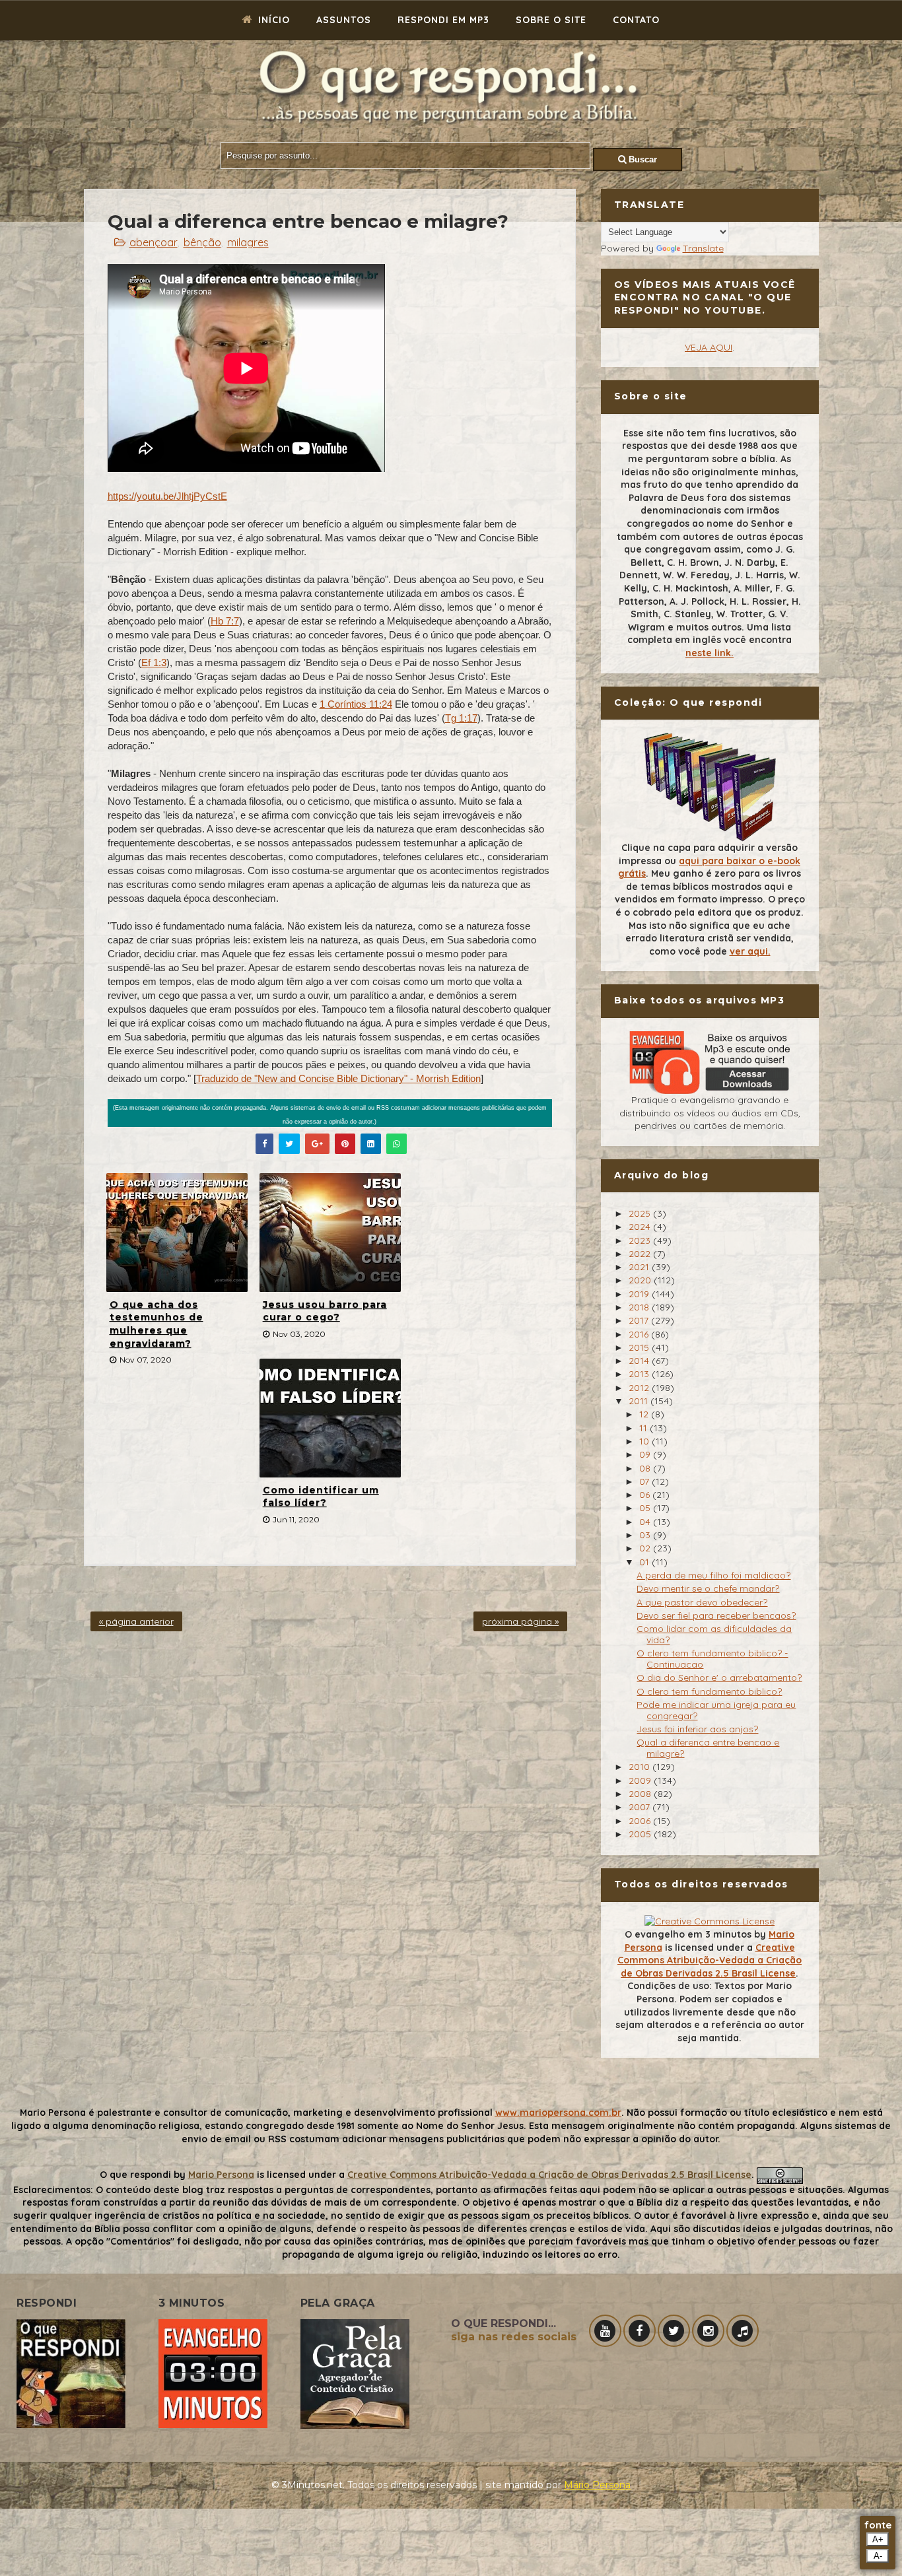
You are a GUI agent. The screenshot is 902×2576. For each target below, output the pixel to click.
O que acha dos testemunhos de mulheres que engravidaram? (156, 1324)
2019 (640, 1294)
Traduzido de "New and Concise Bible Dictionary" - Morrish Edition (338, 1078)
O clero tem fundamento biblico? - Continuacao (712, 1659)
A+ (878, 2539)
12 (645, 1414)
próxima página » (520, 1621)
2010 (641, 1767)
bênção (202, 242)
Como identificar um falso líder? (321, 1497)
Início (272, 20)
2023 (641, 1240)
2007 (641, 1807)
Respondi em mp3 (443, 20)
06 (646, 1495)
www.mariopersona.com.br (558, 2113)
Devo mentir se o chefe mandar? (708, 1588)
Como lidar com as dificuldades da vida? (714, 1634)
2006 (641, 1821)
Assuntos (344, 20)
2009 (641, 1780)
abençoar (154, 242)
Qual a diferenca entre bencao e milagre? (708, 1748)
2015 (640, 1347)
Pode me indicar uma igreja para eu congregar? (716, 1710)
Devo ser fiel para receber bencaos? (716, 1615)
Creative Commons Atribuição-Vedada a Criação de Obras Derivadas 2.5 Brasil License (710, 1960)
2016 (640, 1334)
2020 (641, 1280)
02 (646, 1548)
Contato (636, 20)
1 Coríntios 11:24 (356, 704)
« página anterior (136, 1621)
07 (645, 1481)
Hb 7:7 (225, 621)
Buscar (642, 159)
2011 (640, 1401)
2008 (641, 1794)
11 (644, 1428)
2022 (641, 1254)
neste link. (710, 653)
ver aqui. (750, 951)
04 (646, 1522)
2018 (640, 1307)
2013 (640, 1374)
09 (646, 1454)
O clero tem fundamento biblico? (709, 1691)
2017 (640, 1320)
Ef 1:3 (154, 662)
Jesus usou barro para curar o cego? (325, 1311)
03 (646, 1535)
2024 (641, 1227)
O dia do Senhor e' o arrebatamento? (719, 1678)
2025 (641, 1213)
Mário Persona (597, 2485)
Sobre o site (551, 20)
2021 (640, 1267)
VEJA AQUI (709, 347)
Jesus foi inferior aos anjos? (697, 1729)
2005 (641, 1834)
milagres (248, 242)
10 (645, 1441)
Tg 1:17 (461, 718)
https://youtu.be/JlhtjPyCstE (167, 496)
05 (646, 1508)
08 (646, 1468)
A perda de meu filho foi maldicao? (713, 1575)
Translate (703, 248)
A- (878, 2556)
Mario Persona (221, 2175)
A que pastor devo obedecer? (702, 1602)
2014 (640, 1361)
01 (645, 1562)
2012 (640, 1388)
